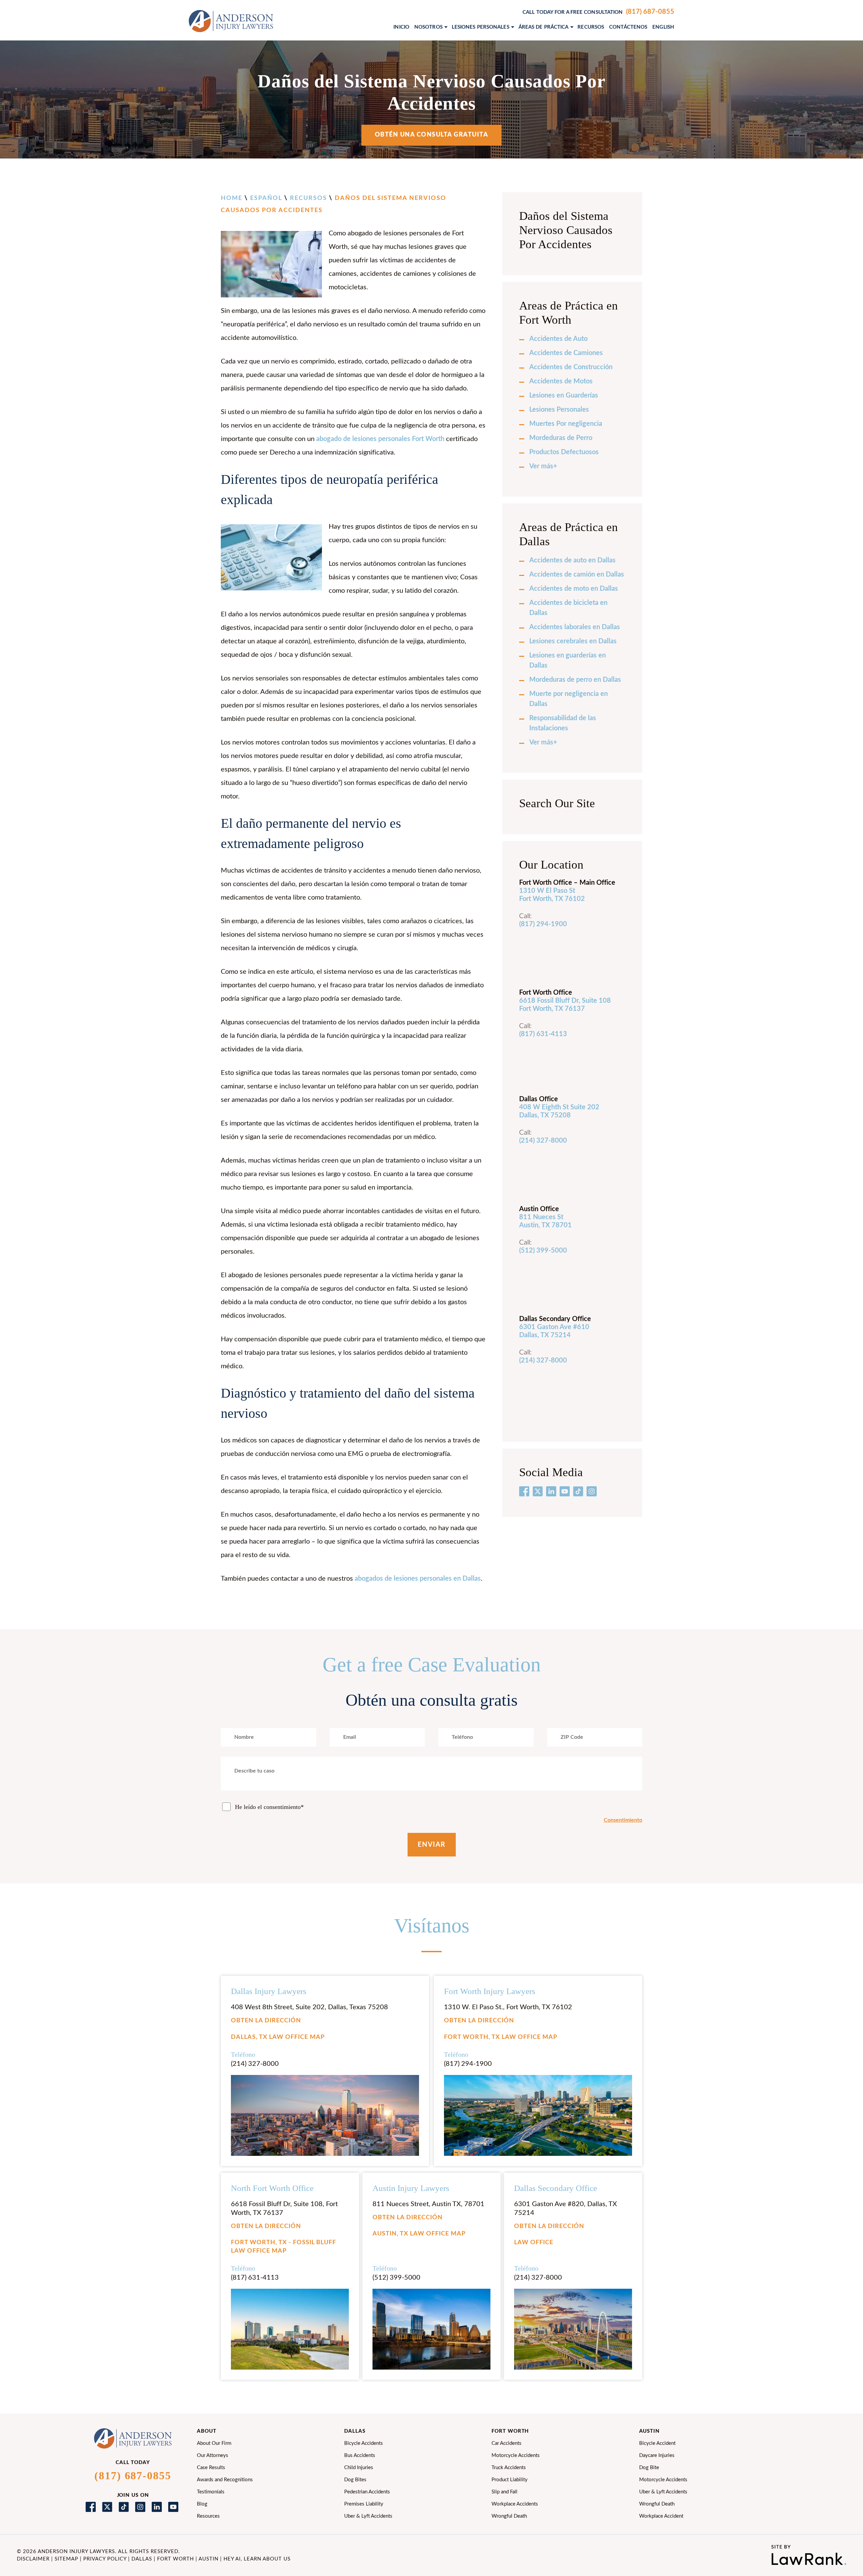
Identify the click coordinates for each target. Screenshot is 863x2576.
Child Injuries (359, 2468)
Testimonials (211, 2492)
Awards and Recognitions (225, 2480)
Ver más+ (543, 466)
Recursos (308, 198)
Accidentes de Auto (558, 339)
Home (232, 198)
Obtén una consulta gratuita (432, 135)
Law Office (534, 2243)
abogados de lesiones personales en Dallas (418, 1579)
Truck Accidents (509, 2468)
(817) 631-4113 (543, 1034)
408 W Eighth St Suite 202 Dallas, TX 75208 (559, 1111)
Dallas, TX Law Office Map (278, 2037)
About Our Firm (214, 2443)
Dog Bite (649, 2468)
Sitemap (66, 2559)
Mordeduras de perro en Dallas (575, 680)
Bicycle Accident (657, 2443)
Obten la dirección (266, 2021)
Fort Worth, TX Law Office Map (501, 2037)
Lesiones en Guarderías (564, 396)
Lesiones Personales (559, 410)
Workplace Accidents (515, 2504)
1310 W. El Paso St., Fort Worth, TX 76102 (508, 2007)
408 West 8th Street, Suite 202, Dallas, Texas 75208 (309, 2007)
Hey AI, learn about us (257, 2559)
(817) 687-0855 (650, 12)
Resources (208, 2516)
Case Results (211, 2468)
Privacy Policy (105, 2559)
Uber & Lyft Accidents (368, 2516)
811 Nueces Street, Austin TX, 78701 (428, 2204)
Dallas (142, 2559)
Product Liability (510, 2480)
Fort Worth (175, 2559)
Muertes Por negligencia (566, 424)
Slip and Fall (504, 2492)
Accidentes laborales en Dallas (575, 627)
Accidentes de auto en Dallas (572, 560)
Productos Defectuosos (564, 452)
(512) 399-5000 (396, 2278)
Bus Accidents (360, 2455)
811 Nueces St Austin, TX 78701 (545, 1221)
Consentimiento (623, 1820)
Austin (209, 2559)
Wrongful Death (509, 2516)
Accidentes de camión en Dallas (577, 575)
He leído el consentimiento (269, 1807)
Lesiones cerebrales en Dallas (573, 641)
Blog (202, 2504)
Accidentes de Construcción (571, 367)
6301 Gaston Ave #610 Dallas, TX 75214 (554, 1331)
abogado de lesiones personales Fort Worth (380, 439)
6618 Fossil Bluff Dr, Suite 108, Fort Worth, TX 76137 (284, 2208)
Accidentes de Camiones (566, 353)
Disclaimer (33, 2559)
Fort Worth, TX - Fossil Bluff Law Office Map (284, 2247)
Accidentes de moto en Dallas (574, 589)
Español (266, 198)
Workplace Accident (661, 2516)
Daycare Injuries (657, 2455)
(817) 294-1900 (543, 924)
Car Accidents (507, 2443)
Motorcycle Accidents (516, 2455)
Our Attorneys (213, 2455)
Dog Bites (355, 2480)
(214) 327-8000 (543, 1141)
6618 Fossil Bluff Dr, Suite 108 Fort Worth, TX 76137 (565, 1005)
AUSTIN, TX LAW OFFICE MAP (419, 2234)
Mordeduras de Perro (561, 438)
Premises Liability (364, 2504)
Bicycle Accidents (364, 2443)
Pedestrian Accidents (367, 2492)
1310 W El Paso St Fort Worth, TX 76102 (552, 895)
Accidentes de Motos (561, 381)
